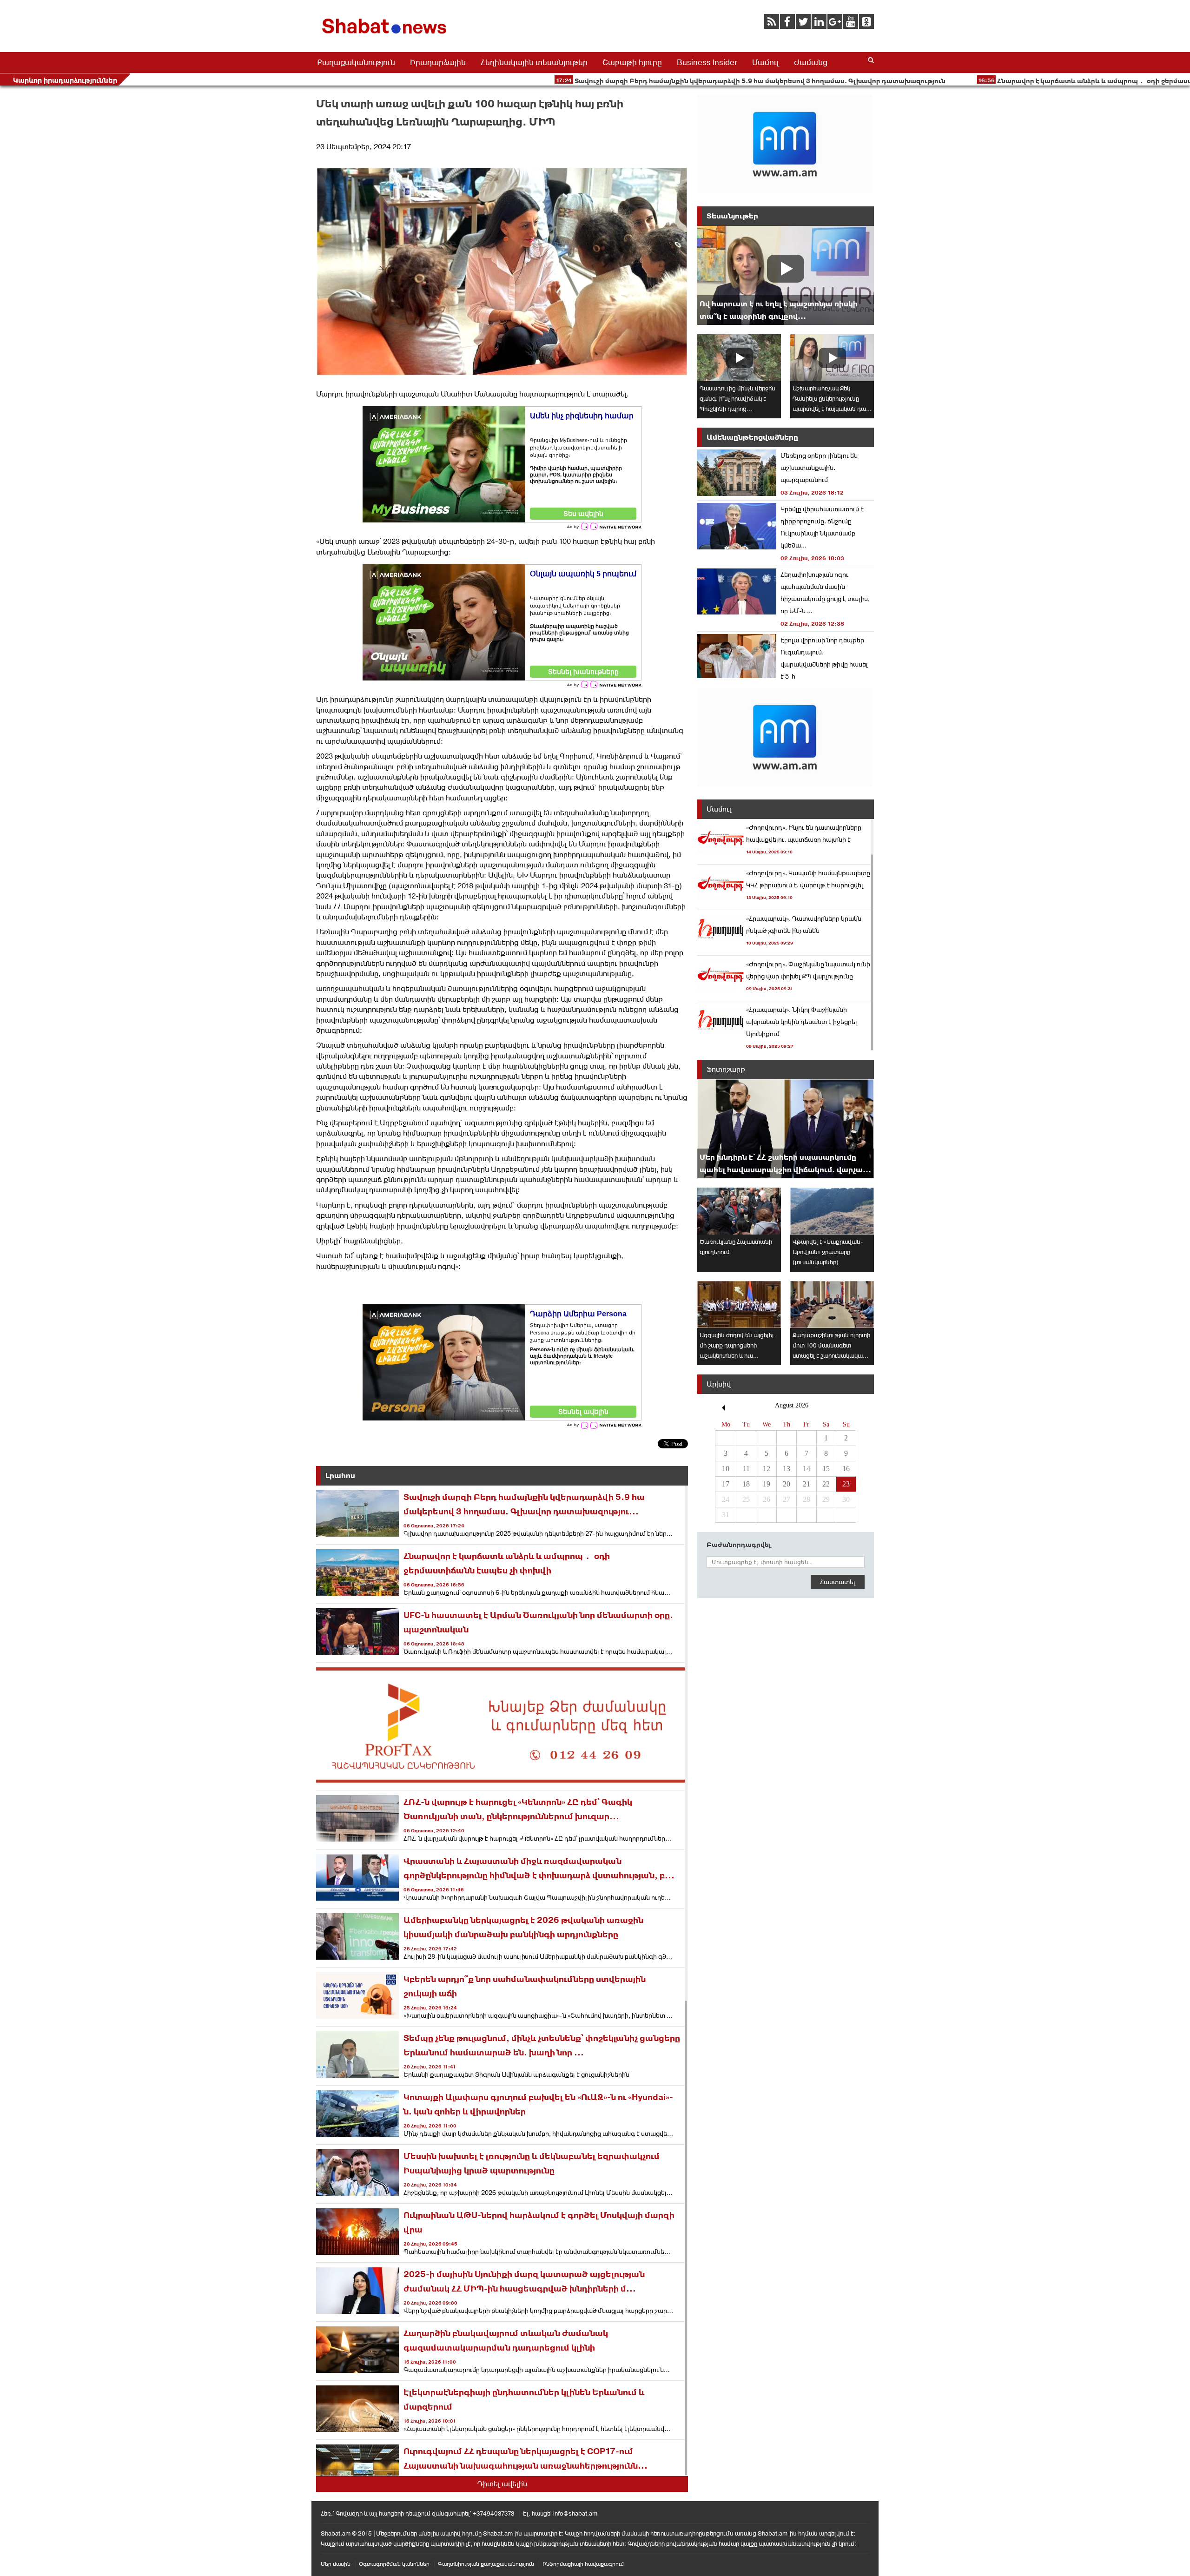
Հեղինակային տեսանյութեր (534, 62)
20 (787, 1484)
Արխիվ (719, 1384)
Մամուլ (766, 62)
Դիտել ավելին (502, 2484)
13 (787, 1469)
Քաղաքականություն (356, 62)
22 (826, 1484)
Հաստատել (838, 1582)
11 (746, 1469)
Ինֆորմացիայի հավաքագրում (583, 2564)
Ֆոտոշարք (726, 1069)
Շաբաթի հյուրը (632, 62)
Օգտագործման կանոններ (394, 2564)
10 (726, 1469)
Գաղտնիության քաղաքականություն (486, 2564)
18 (746, 1484)
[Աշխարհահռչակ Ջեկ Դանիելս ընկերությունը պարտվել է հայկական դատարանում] (832, 358)
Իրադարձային (438, 62)
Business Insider (707, 62)
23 (846, 1484)
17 (726, 1484)
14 (807, 1469)
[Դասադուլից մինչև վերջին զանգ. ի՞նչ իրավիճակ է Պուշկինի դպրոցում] (739, 358)
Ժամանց (811, 62)
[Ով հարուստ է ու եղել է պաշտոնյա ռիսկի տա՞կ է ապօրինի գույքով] (786, 275)
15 (826, 1469)
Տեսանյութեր (732, 216)
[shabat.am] (386, 36)
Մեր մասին (336, 2564)
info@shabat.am (575, 2513)
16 (846, 1469)
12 (767, 1469)
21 (807, 1484)
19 (767, 1484)
